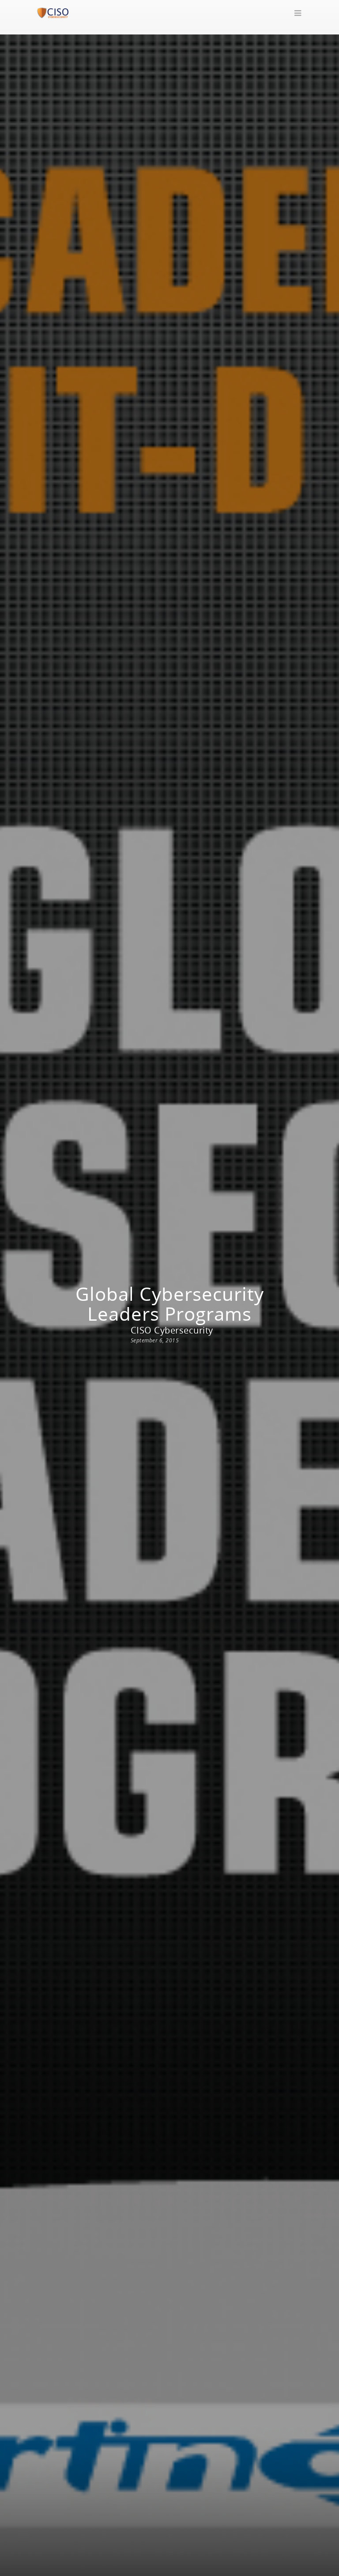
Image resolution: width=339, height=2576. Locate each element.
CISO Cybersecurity (172, 1330)
